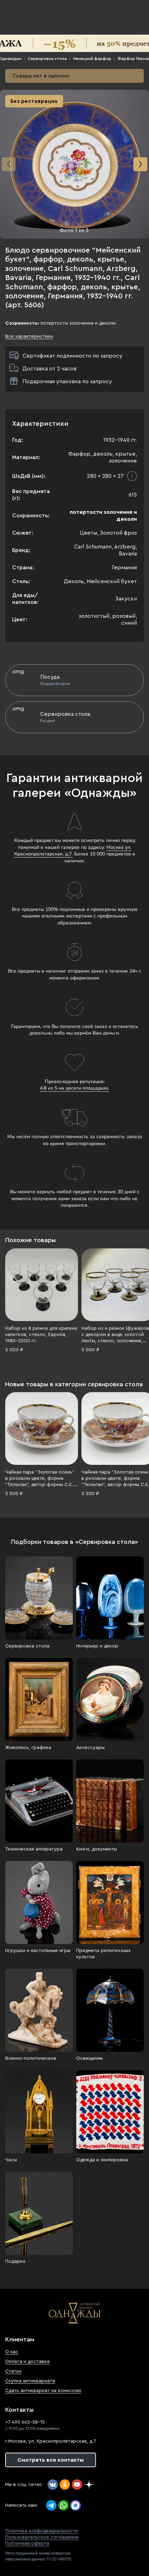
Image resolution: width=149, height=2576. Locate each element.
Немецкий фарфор (92, 59)
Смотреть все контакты (51, 2460)
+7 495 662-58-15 (25, 2422)
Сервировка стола (47, 59)
